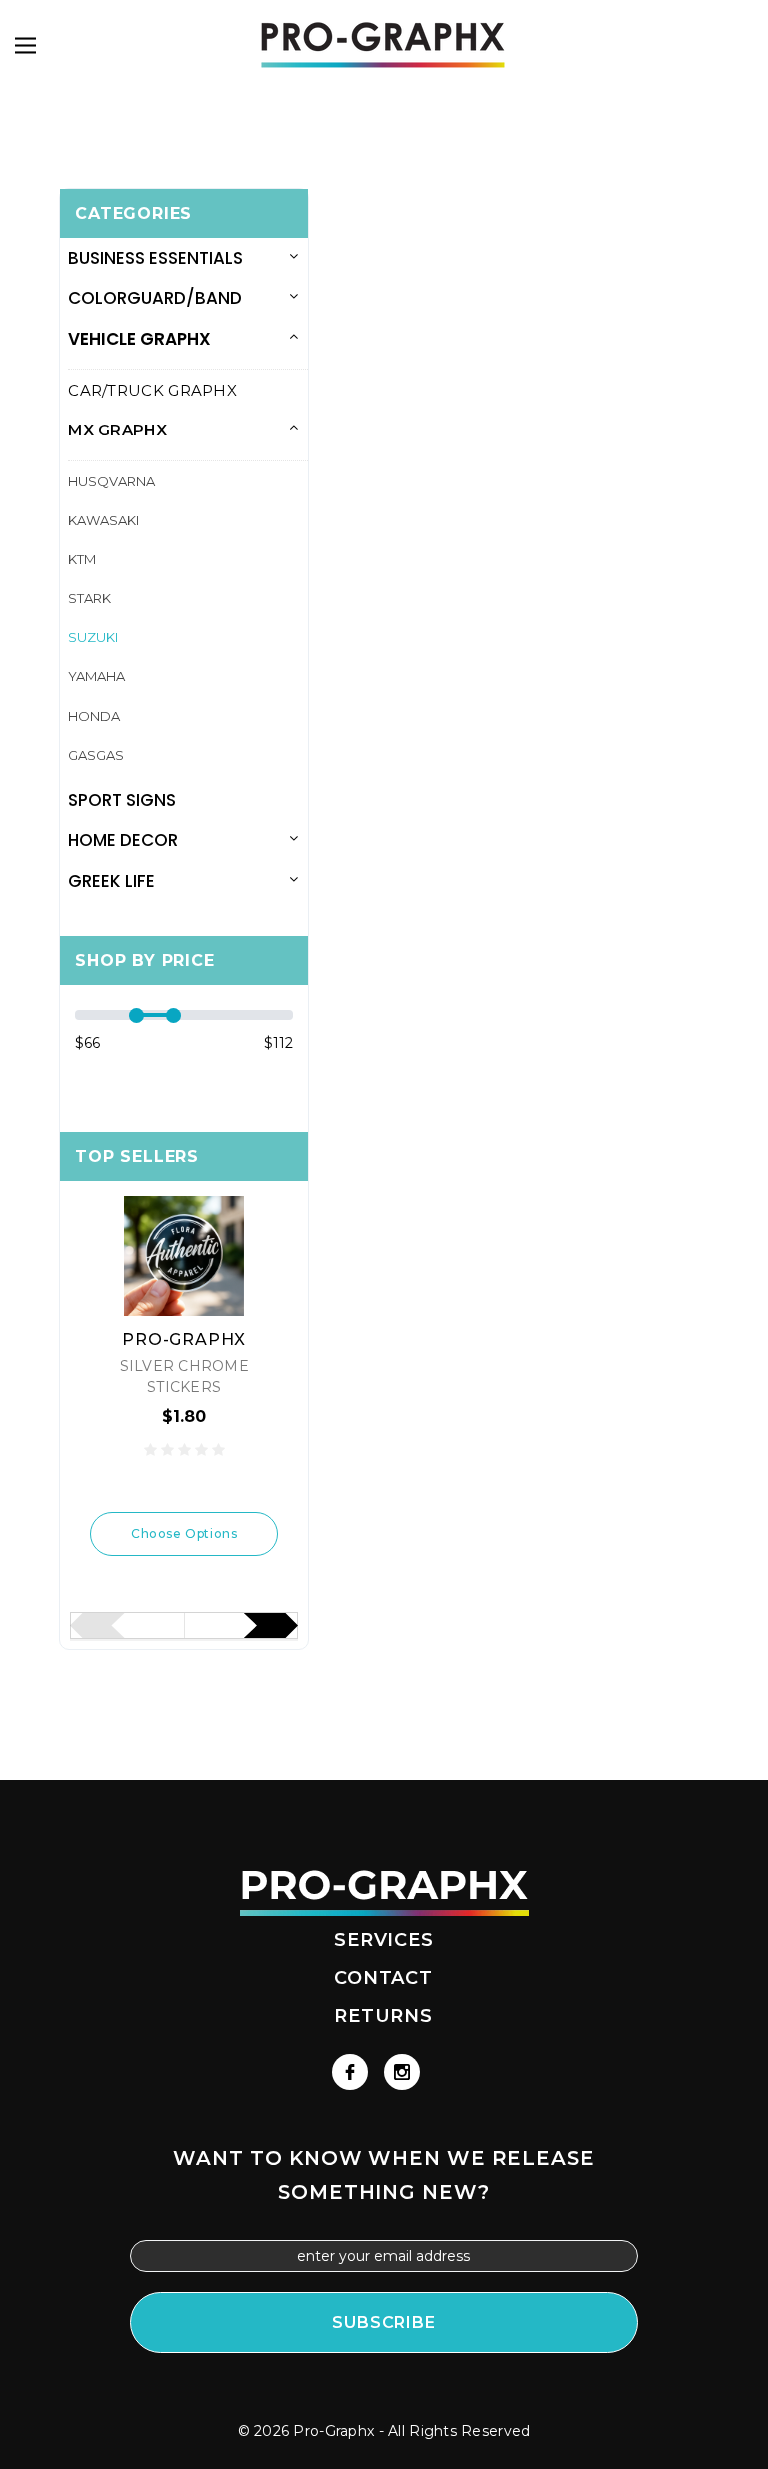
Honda (94, 716)
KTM (82, 559)
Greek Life (111, 881)
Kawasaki (103, 520)
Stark (89, 598)
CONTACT (383, 1978)
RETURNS (383, 2016)
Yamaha (96, 676)
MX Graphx (117, 429)
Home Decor (123, 840)
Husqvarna (111, 481)
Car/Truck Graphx (152, 390)
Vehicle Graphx (139, 339)
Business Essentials (155, 258)
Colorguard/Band (155, 298)
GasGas (96, 755)
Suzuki (93, 637)
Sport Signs (122, 800)
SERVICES (384, 1940)
